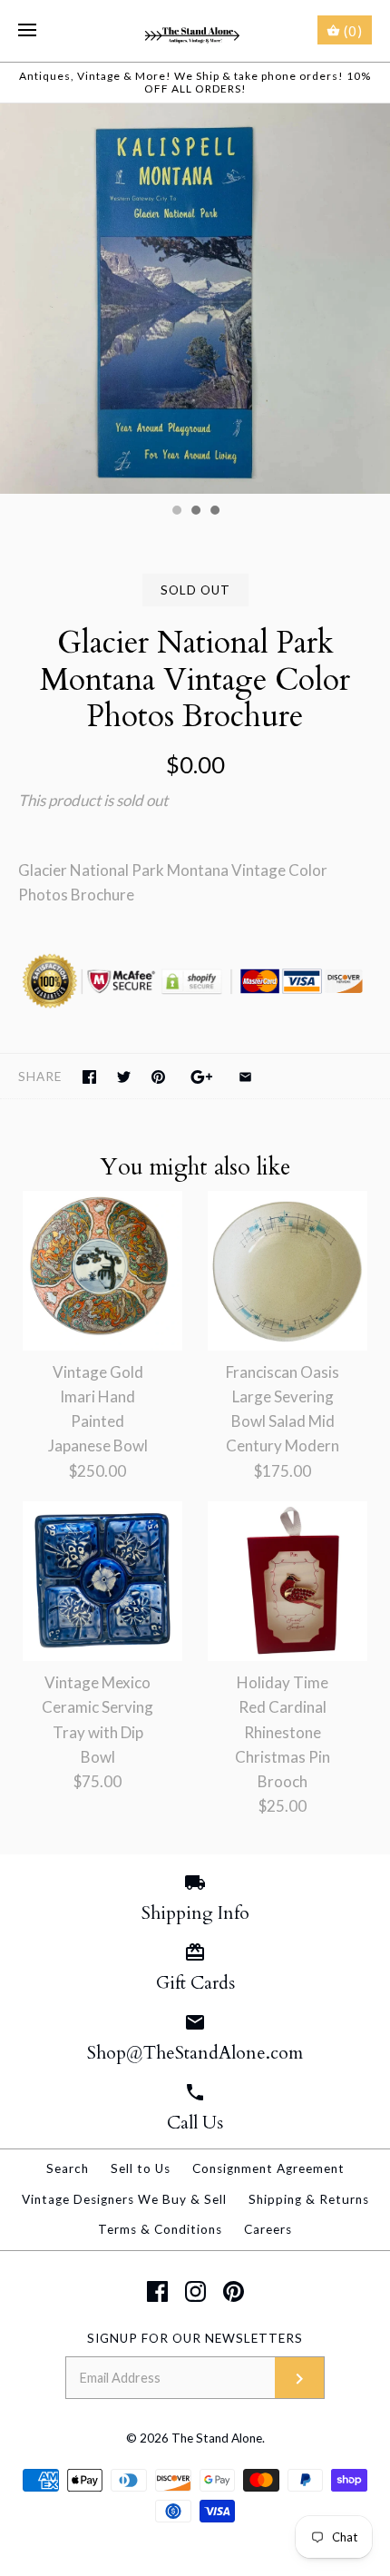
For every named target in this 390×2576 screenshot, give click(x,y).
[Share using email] (245, 1077)
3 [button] (214, 512)
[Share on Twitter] (124, 1077)
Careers (268, 2229)
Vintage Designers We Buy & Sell (124, 2199)
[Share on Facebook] (89, 1077)
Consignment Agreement (268, 2168)
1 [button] (176, 512)
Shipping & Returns (309, 2199)
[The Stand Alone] (195, 31)
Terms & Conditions (160, 2229)
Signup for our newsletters (195, 2338)
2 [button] (195, 512)
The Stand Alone (217, 2438)
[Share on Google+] (202, 1077)
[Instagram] (195, 2291)
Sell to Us (141, 2168)
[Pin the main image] (158, 1077)
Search (68, 2168)
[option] (195, 299)
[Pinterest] (234, 2291)
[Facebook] (157, 2291)
